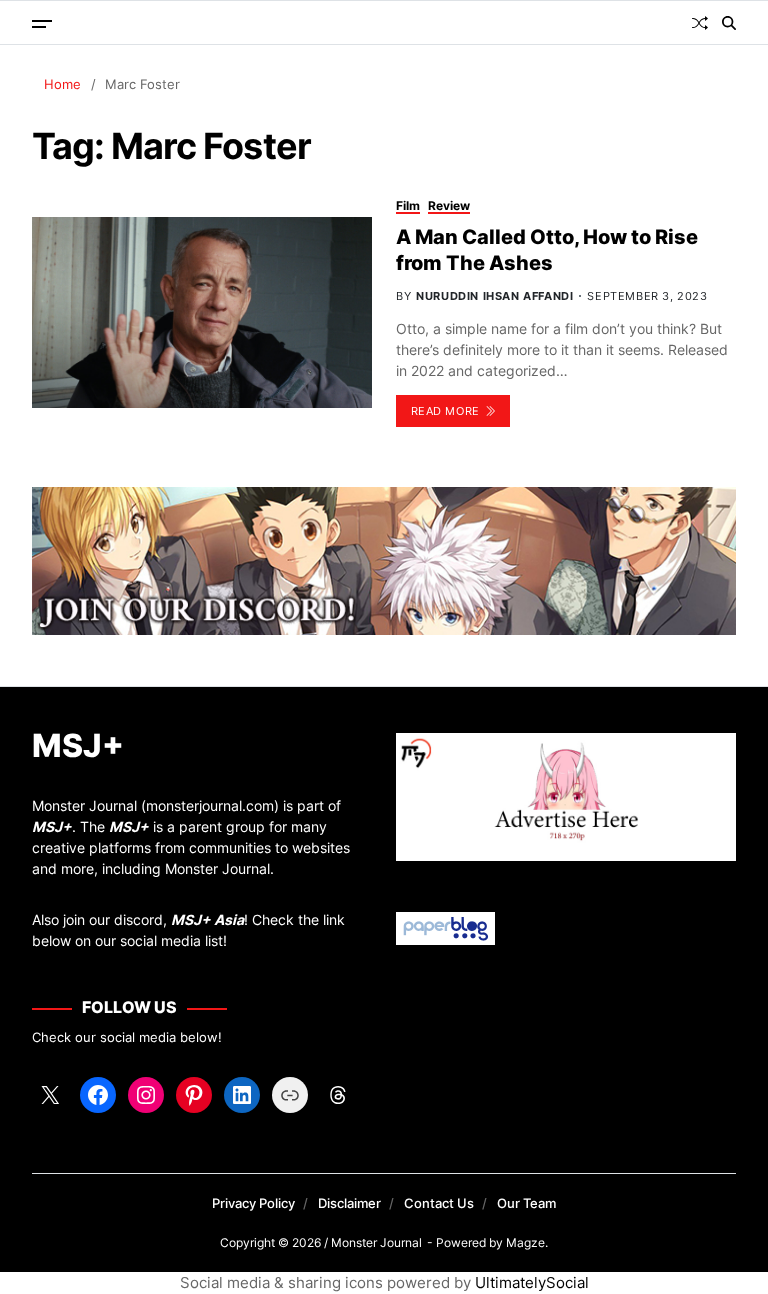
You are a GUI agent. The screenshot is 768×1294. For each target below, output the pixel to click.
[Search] (729, 23)
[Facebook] (98, 1095)
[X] (50, 1095)
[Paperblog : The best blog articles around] (566, 928)
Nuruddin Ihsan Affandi (494, 296)
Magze (525, 1242)
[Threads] (338, 1095)
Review (449, 205)
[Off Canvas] (42, 24)
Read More (445, 411)
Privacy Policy (253, 1203)
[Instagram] (146, 1095)
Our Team (526, 1203)
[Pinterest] (194, 1095)
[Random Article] (700, 23)
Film (408, 205)
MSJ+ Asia (207, 919)
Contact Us (439, 1203)
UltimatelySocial (532, 1282)
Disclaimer (349, 1203)
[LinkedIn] (242, 1095)
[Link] (290, 1095)
